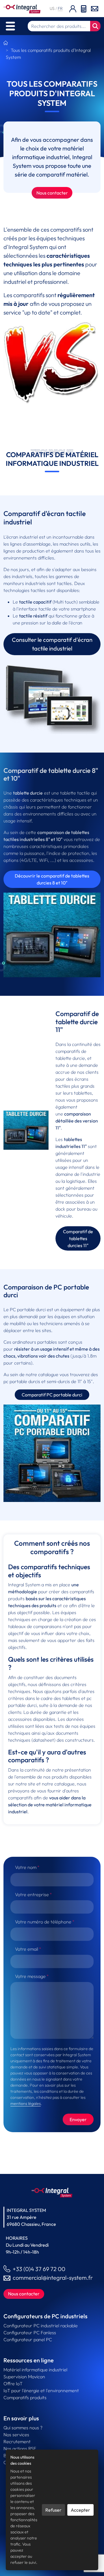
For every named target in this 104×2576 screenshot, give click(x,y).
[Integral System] (22, 8)
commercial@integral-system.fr (53, 2278)
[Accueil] (6, 43)
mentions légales (26, 2103)
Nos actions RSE (20, 2448)
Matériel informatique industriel (35, 2370)
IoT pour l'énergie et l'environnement (41, 2390)
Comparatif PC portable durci (52, 1395)
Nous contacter (52, 193)
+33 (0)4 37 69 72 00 (39, 2269)
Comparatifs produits (25, 2397)
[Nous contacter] (95, 8)
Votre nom (26, 1867)
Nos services (16, 2435)
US (53, 8)
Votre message (30, 1976)
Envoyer (78, 2119)
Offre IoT (13, 2384)
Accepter (80, 2510)
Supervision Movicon (24, 2377)
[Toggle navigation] (10, 26)
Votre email (27, 1949)
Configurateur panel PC (28, 2339)
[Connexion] (73, 9)
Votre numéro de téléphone (43, 1922)
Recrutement (17, 2441)
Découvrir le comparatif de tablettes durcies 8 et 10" (52, 879)
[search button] (95, 26)
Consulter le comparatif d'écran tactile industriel (52, 644)
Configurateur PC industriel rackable (41, 2326)
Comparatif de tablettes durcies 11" (78, 1238)
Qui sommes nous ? (23, 2428)
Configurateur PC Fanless (30, 2332)
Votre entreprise (32, 1894)
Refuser (53, 2510)
